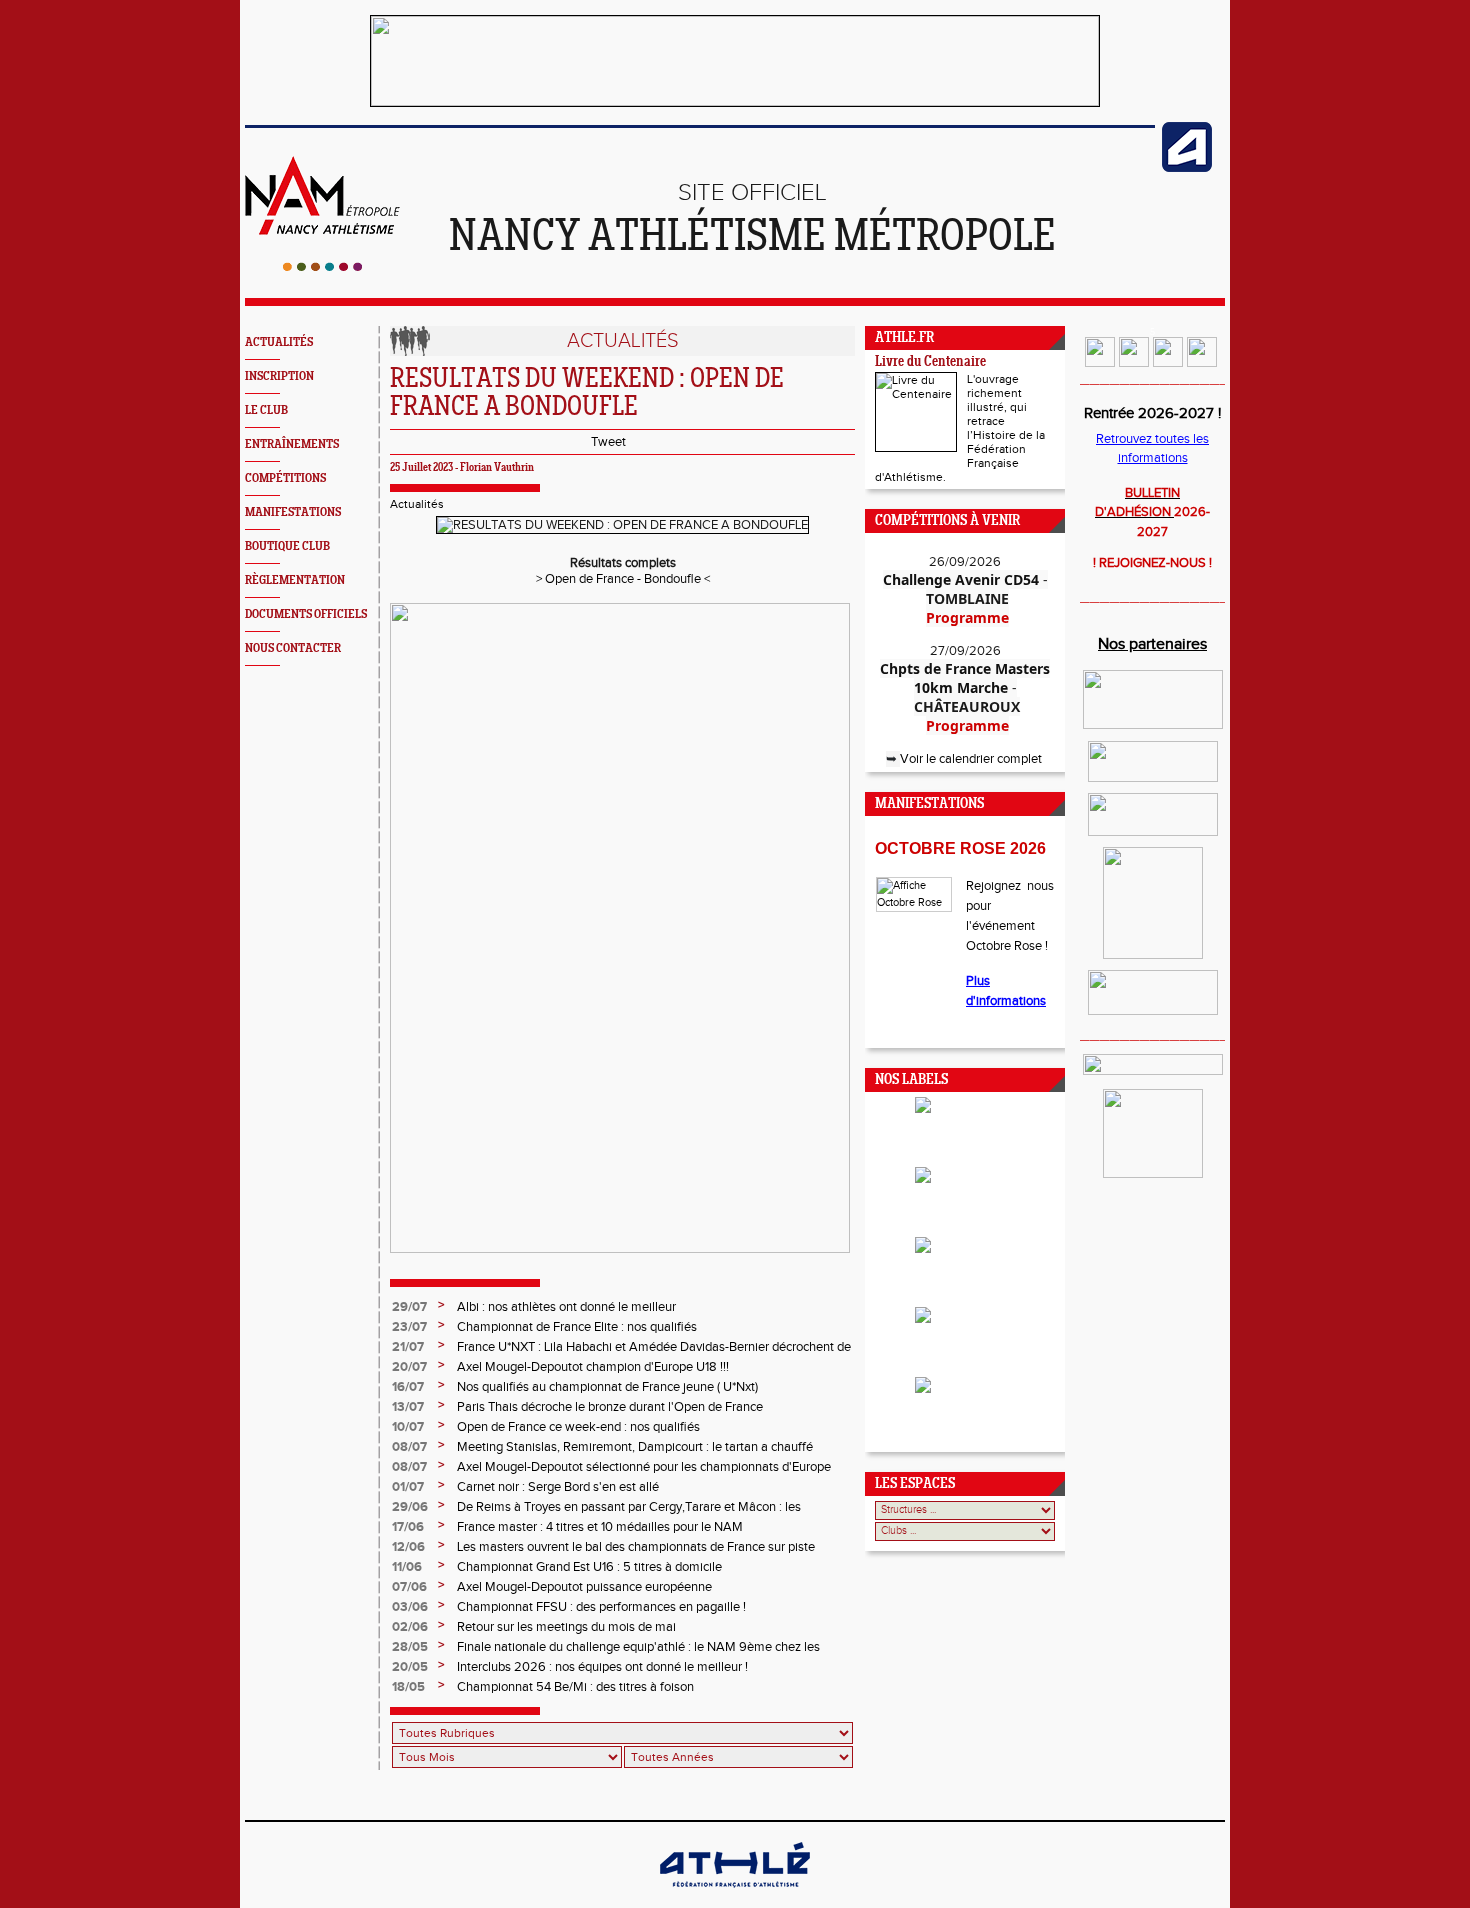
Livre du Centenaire (930, 362)
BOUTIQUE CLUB (287, 546)
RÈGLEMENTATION (295, 580)
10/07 (408, 1427)
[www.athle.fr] (1187, 168)
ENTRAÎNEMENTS (292, 444)
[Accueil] (322, 267)
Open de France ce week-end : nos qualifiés (578, 1427)
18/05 (408, 1687)
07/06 (409, 1587)
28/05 (410, 1647)
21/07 (408, 1347)
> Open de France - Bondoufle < (623, 579)
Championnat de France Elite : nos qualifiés (577, 1327)
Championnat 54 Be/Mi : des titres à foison (575, 1687)
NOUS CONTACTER (293, 648)
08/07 (409, 1447)
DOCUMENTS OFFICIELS (306, 614)
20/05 (410, 1667)
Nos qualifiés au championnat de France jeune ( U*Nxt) (607, 1387)
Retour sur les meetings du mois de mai (566, 1627)
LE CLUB (266, 410)
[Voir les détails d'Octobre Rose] (913, 894)
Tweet (608, 442)
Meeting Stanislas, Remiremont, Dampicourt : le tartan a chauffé (635, 1447)
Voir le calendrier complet (972, 759)
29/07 (409, 1307)
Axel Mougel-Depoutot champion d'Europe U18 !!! (593, 1367)
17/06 (408, 1527)
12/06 (408, 1547)
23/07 (409, 1327)
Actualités (417, 504)
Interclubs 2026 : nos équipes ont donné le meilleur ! (602, 1667)
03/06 (410, 1607)
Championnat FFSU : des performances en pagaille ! (601, 1607)
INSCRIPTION (279, 376)
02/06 (410, 1627)
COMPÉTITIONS (285, 478)
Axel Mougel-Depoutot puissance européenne (584, 1587)
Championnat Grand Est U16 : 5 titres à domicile (589, 1567)
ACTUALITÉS (279, 342)
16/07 (408, 1387)
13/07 (408, 1407)
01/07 (408, 1487)
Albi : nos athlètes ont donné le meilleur (566, 1307)
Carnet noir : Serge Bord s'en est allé (558, 1487)
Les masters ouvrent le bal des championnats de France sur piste (636, 1547)
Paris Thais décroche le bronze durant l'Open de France (610, 1407)
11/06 (407, 1567)
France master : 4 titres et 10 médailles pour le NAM (600, 1527)
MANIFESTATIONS (293, 512)
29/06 (410, 1507)
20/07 (409, 1367)
